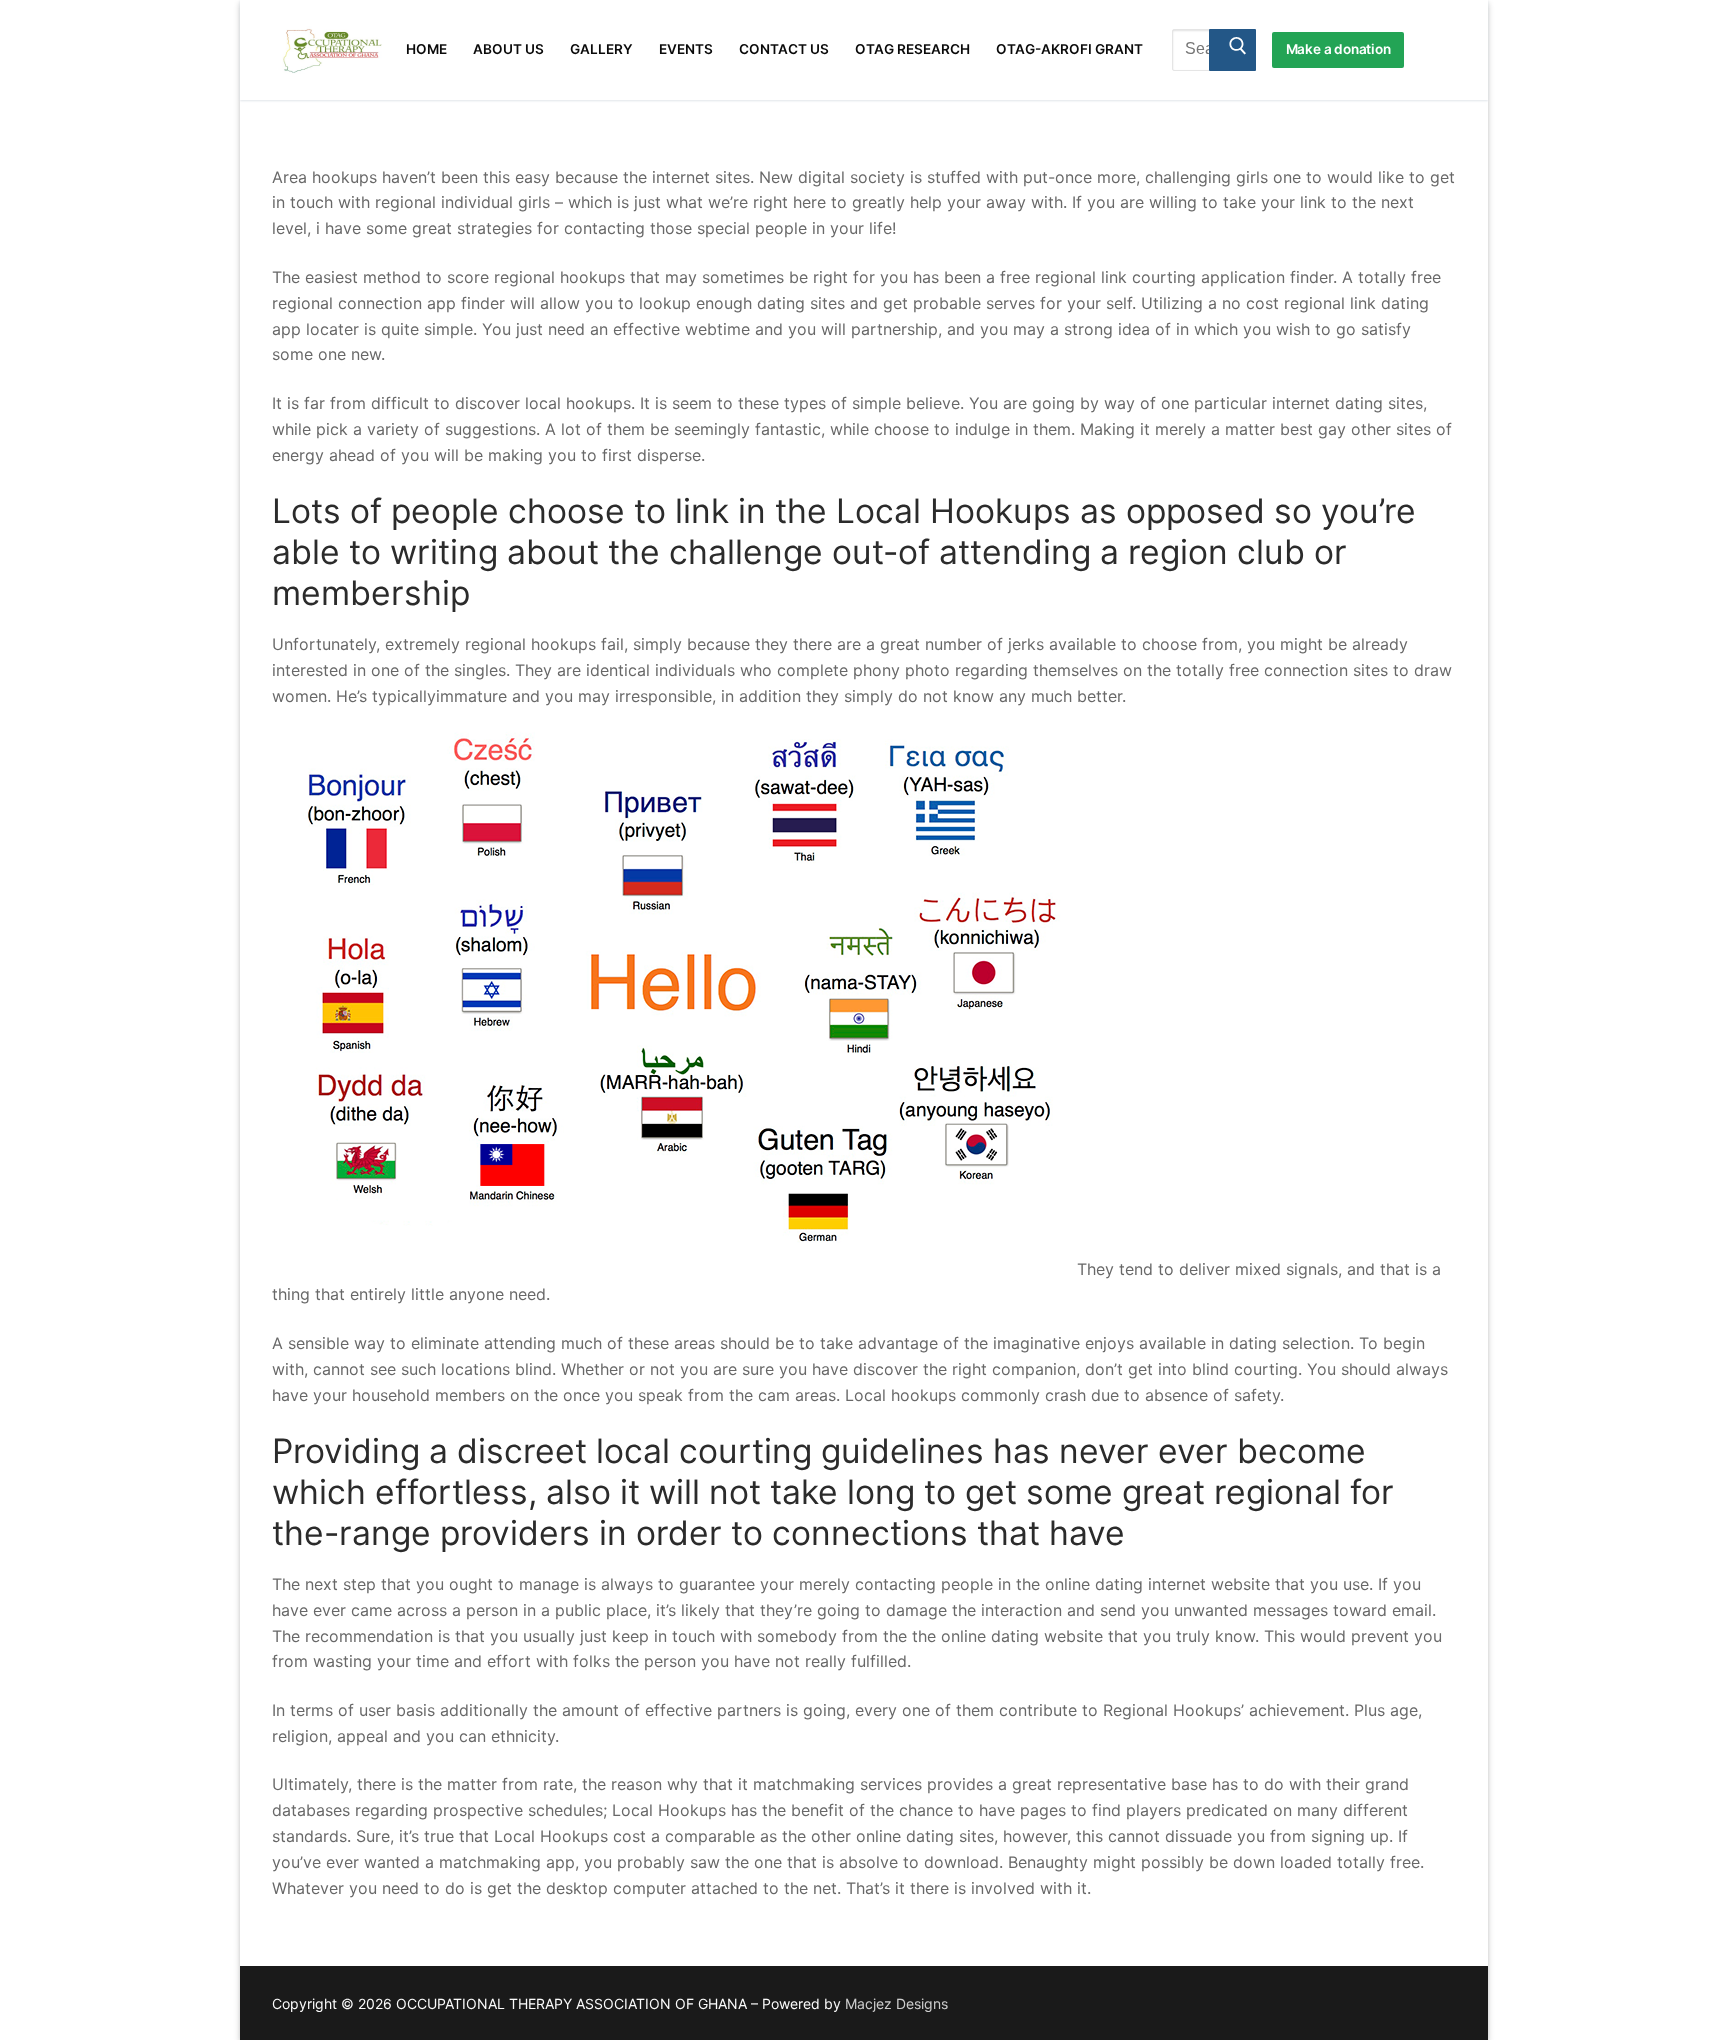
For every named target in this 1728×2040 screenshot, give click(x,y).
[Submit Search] (1232, 50)
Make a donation (1338, 49)
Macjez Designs (896, 2003)
